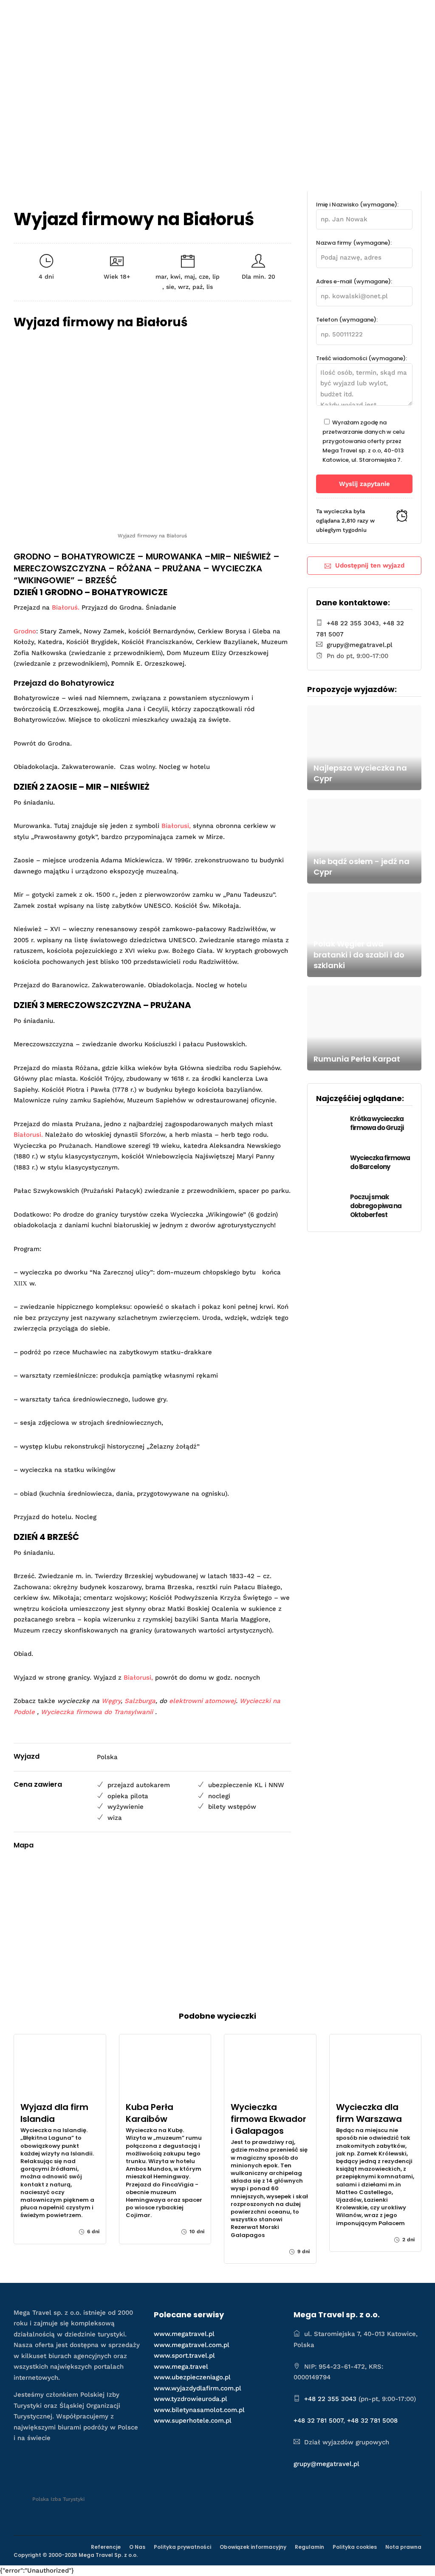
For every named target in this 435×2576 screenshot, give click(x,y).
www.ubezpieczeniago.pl (192, 2377)
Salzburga (140, 1701)
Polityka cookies (355, 2547)
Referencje (106, 2547)
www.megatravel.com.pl (192, 2345)
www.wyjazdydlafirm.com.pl (198, 2388)
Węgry (111, 1701)
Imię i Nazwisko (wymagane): (357, 205)
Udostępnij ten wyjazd (370, 565)
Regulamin (309, 2547)
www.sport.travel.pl (184, 2356)
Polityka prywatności (182, 2547)
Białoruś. (66, 607)
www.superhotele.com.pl (193, 2421)
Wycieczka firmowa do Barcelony (380, 1162)
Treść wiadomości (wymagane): (362, 358)
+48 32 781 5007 (318, 2421)
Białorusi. (28, 1135)
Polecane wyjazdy (127, 47)
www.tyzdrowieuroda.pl (191, 2399)
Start (75, 47)
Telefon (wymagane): (347, 320)
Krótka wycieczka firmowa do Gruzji (377, 1123)
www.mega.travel (181, 2367)
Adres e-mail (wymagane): (354, 281)
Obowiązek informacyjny (253, 2547)
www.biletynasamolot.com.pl (199, 2410)
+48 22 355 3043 (353, 623)
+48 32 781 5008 (372, 2421)
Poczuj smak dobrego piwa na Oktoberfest (376, 1206)
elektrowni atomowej (202, 1701)
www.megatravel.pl (184, 2334)
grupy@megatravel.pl (360, 645)
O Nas (137, 2547)
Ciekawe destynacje (208, 47)
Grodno (25, 631)
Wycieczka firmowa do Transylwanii (97, 1712)
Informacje (329, 47)
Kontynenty (280, 47)
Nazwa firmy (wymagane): (354, 243)
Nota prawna (403, 2547)
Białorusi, (176, 826)
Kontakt (383, 47)
